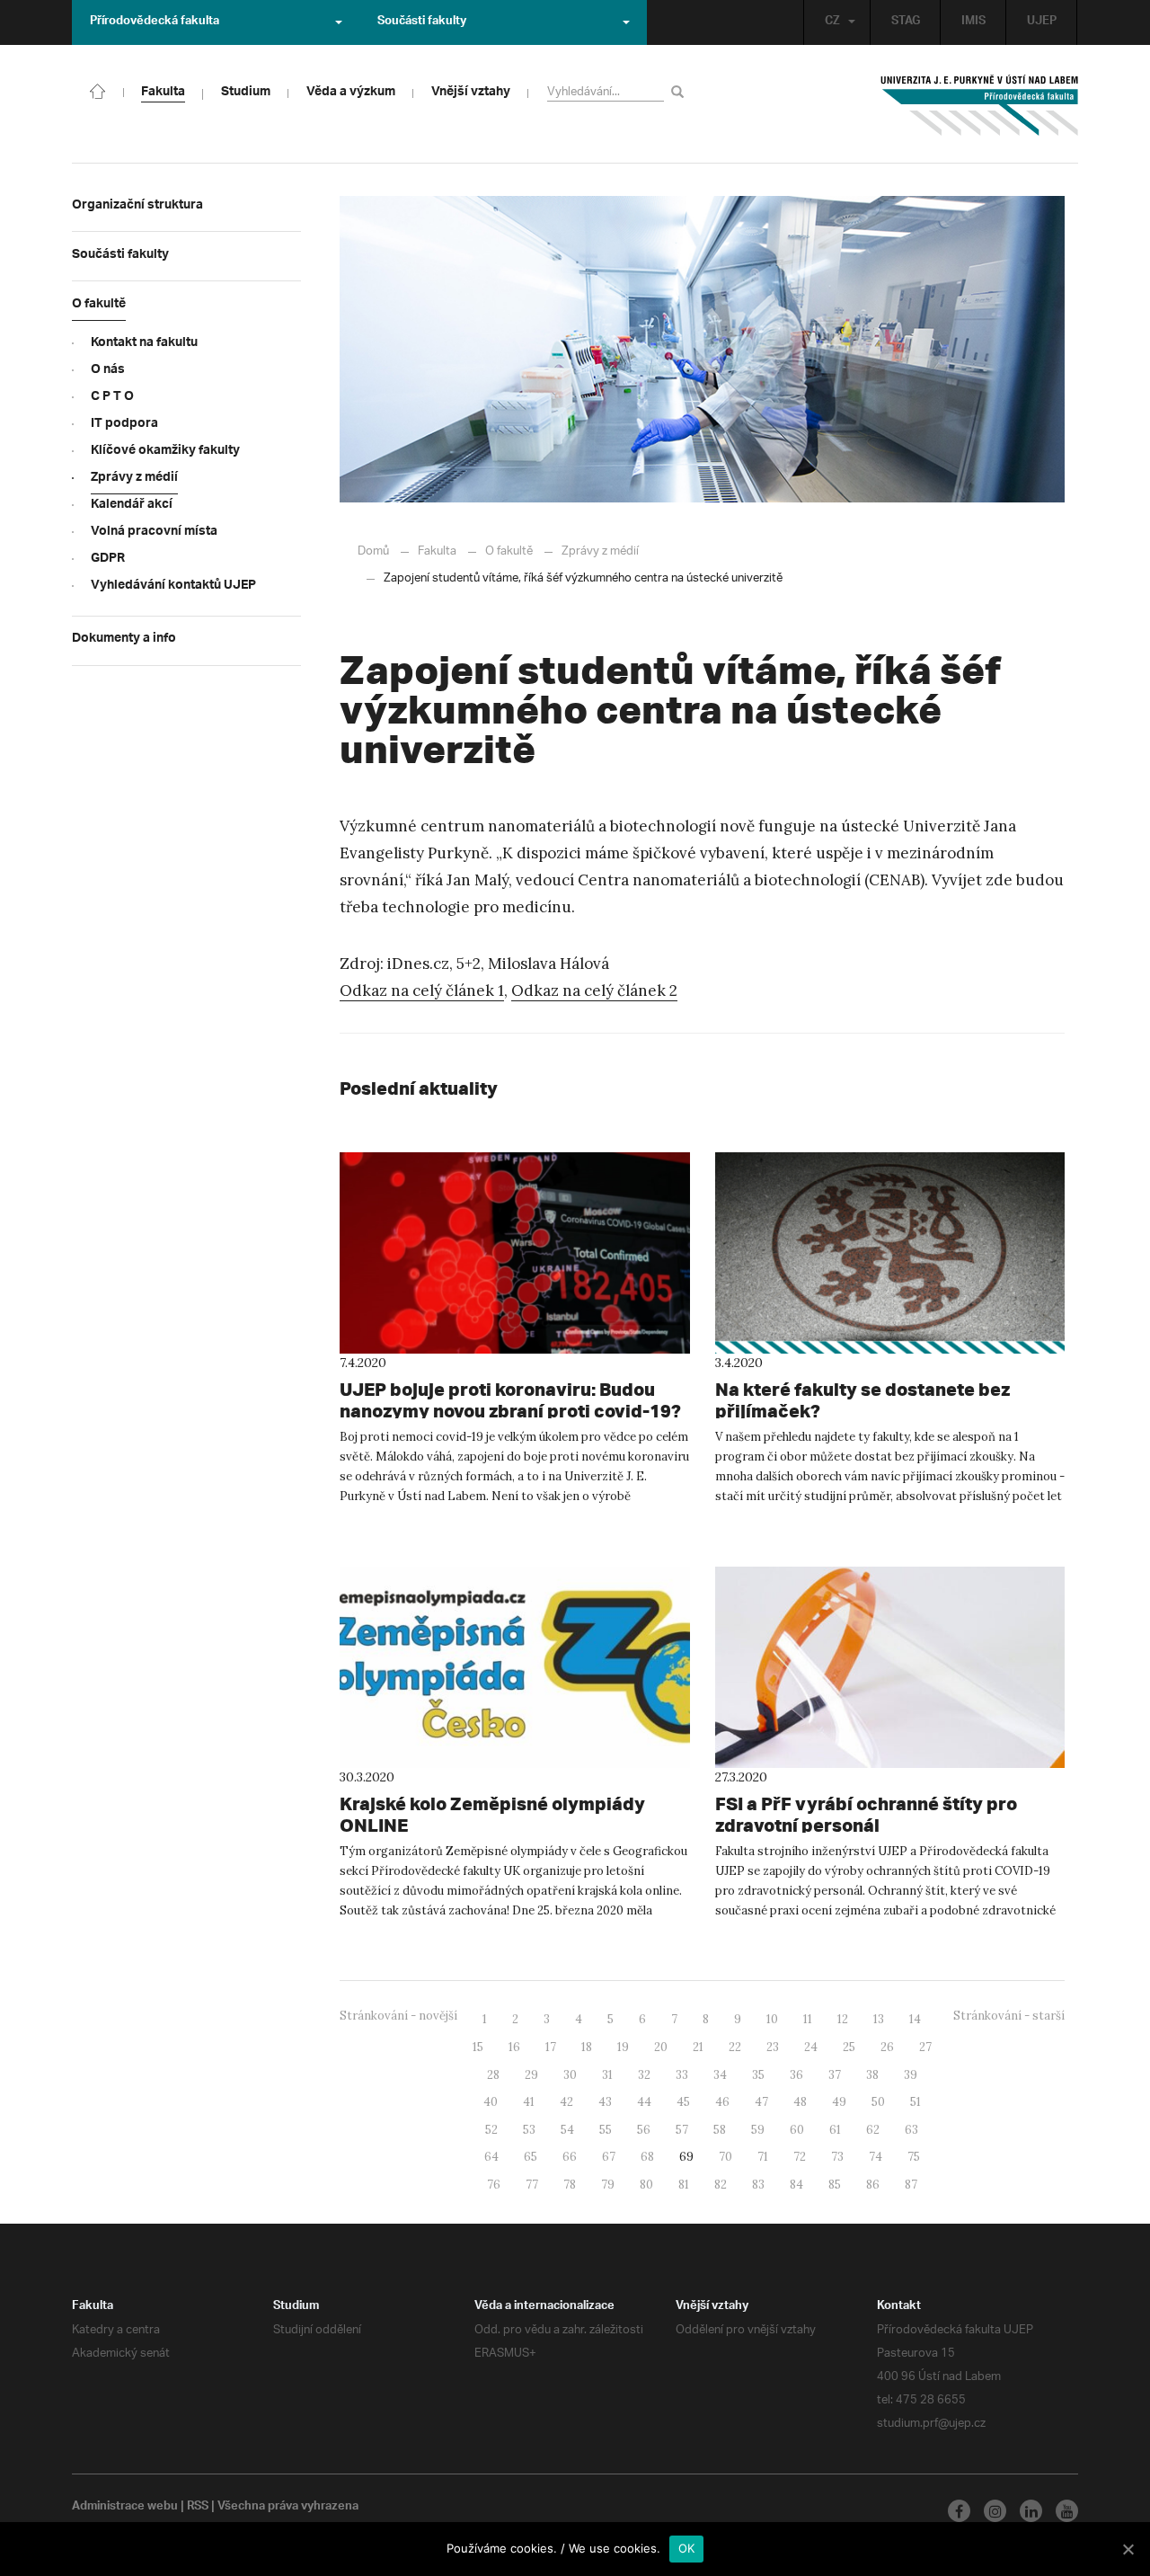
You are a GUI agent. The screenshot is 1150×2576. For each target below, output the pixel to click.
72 (800, 2157)
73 (837, 2157)
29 (531, 2075)
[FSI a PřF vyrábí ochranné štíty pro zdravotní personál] (890, 1667)
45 (683, 2102)
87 (911, 2185)
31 (607, 2075)
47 (761, 2102)
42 (566, 2102)
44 (644, 2102)
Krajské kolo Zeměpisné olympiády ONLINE (492, 1814)
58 (720, 2130)
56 (644, 2130)
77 (532, 2185)
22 (735, 2047)
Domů (373, 551)
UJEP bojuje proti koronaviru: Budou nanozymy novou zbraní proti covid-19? (510, 1400)
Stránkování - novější (398, 2016)
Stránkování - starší (1009, 2016)
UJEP (1042, 22)
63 (911, 2130)
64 (491, 2157)
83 (758, 2185)
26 (887, 2047)
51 (916, 2102)
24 (811, 2047)
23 (773, 2047)
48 (800, 2102)
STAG (906, 22)
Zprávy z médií (600, 551)
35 (758, 2075)
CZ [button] (832, 22)
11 (808, 2019)
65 (531, 2157)
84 (796, 2185)
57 (682, 2130)
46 (722, 2102)
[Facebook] (959, 2511)
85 (835, 2185)
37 (835, 2075)
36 (796, 2075)
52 (491, 2130)
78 (570, 2185)
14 (915, 2019)
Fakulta (437, 551)
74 (876, 2157)
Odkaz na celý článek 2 (594, 990)
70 (725, 2157)
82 (721, 2185)
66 (570, 2157)
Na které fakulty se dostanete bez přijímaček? (862, 1400)
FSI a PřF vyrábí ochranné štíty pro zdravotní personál (866, 1814)
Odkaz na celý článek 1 (422, 990)
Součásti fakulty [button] (422, 22)
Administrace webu (125, 2508)
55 (606, 2130)
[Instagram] (995, 2511)
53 (529, 2130)
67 (609, 2157)
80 (646, 2185)
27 (925, 2047)
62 (873, 2130)
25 (849, 2047)
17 (551, 2047)
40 (491, 2102)
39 (911, 2075)
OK (687, 2548)
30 (570, 2075)
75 (914, 2157)
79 (608, 2185)
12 (843, 2019)
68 (647, 2157)
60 (797, 2130)
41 (529, 2102)
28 (493, 2075)
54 (567, 2130)
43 (605, 2102)
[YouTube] (1067, 2511)
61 (835, 2130)
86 (873, 2185)
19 (623, 2047)
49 (839, 2102)
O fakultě (509, 551)
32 (644, 2075)
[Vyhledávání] (681, 91)
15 (478, 2047)
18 (587, 2047)
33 (682, 2075)
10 (772, 2019)
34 (720, 2075)
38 (872, 2075)
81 (684, 2185)
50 (878, 2102)
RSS (198, 2508)
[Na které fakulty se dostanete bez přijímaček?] (890, 1253)
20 (661, 2047)
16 (514, 2047)
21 (698, 2047)
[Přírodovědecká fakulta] (98, 90)
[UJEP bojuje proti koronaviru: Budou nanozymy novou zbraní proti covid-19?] (515, 1253)
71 (763, 2157)
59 (758, 2130)
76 (494, 2185)
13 (879, 2019)
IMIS (973, 22)
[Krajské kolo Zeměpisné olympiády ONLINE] (515, 1667)
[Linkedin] (1031, 2511)
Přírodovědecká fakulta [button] (155, 22)
